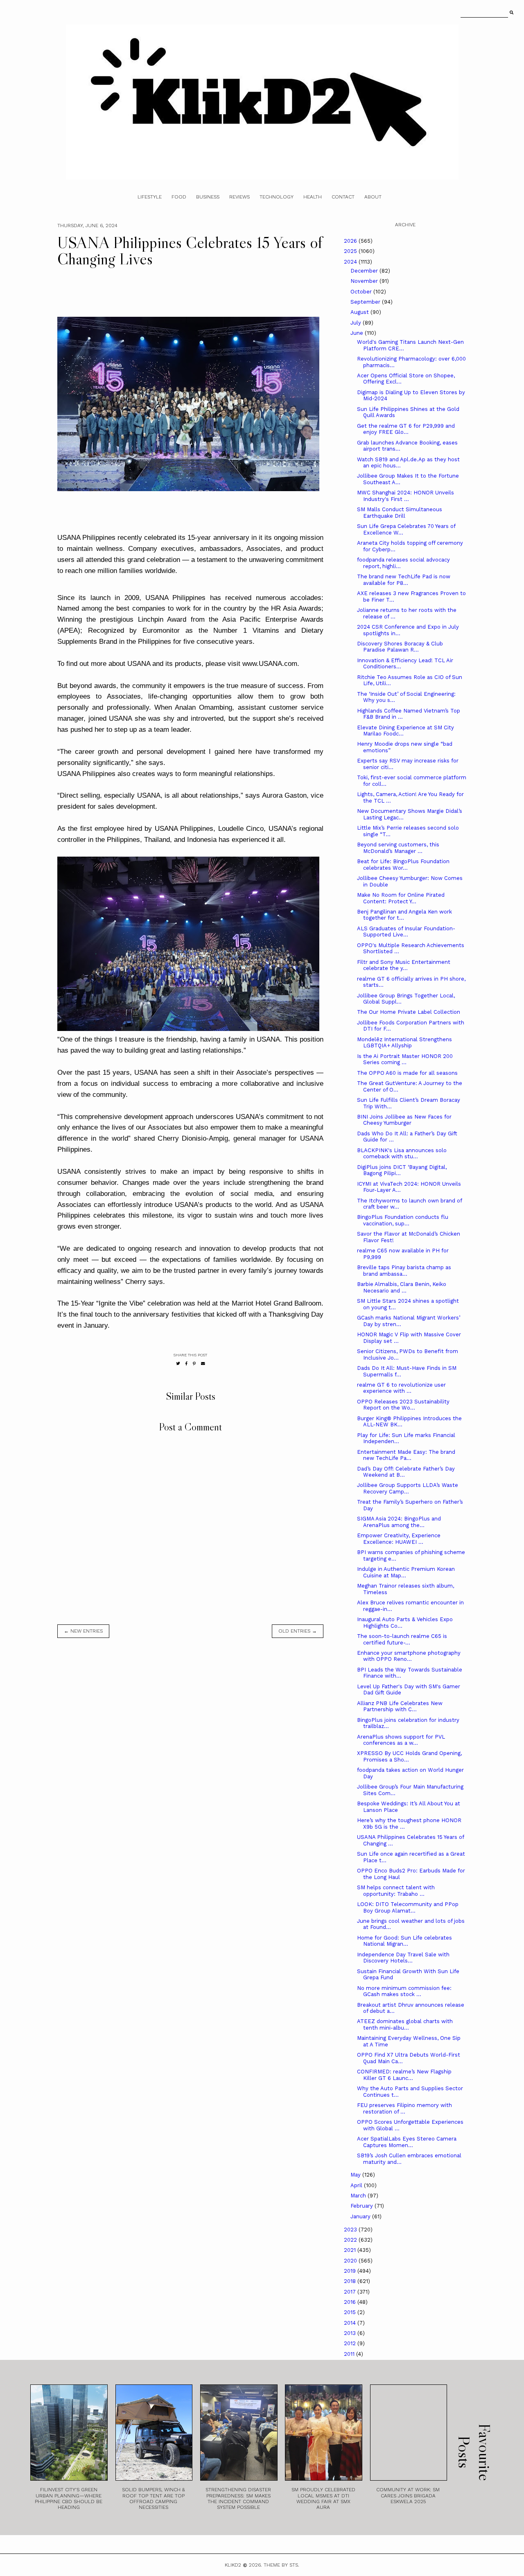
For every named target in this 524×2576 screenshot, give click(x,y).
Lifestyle (150, 197)
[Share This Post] (186, 1364)
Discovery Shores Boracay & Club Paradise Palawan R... (400, 647)
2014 (351, 2323)
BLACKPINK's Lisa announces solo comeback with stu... (402, 1154)
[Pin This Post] (194, 1364)
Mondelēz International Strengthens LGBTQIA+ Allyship (404, 1043)
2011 (350, 2354)
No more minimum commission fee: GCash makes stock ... (404, 1991)
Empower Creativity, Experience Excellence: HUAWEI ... (399, 1539)
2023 (351, 2230)
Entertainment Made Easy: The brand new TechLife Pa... (406, 1455)
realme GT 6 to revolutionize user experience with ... (401, 1388)
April (357, 2185)
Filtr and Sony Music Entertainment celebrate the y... (404, 965)
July (357, 323)
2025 (351, 251)
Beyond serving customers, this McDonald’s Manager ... (398, 848)
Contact (343, 197)
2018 (351, 2281)
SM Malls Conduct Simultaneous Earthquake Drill (400, 513)
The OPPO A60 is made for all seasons (407, 1073)
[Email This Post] (203, 1364)
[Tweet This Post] (178, 1364)
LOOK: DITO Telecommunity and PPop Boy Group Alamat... (408, 1907)
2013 (351, 2333)
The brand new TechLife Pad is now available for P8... (404, 580)
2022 (351, 2240)
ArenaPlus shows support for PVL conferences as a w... (401, 1740)
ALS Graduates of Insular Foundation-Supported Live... (406, 932)
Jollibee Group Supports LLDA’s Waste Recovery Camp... (408, 1488)
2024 (351, 262)
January (361, 2216)
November (365, 281)
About (373, 197)
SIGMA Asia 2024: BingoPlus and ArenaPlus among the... (399, 1522)
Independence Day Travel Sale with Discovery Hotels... (403, 1958)
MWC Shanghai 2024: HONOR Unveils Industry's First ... (405, 496)
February (363, 2206)
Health (313, 197)
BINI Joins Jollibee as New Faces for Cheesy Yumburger (404, 1120)
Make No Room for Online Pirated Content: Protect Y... (401, 898)
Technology (277, 197)
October (362, 292)
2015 (351, 2312)
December (365, 271)
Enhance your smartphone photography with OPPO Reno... (409, 1656)
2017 (351, 2292)
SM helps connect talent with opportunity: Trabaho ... (396, 1891)
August (360, 312)
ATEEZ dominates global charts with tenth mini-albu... (405, 2024)
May (356, 2175)
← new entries (83, 1631)
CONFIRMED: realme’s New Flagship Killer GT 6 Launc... (404, 2075)
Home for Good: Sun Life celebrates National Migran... (404, 1941)
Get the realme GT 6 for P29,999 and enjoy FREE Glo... (406, 429)
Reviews (239, 197)
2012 (351, 2343)
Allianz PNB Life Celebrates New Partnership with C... (400, 1706)
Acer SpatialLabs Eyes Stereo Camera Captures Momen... (407, 2142)
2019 (351, 2271)
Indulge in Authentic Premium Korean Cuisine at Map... (406, 1572)
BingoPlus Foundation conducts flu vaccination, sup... (403, 1220)
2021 (351, 2250)
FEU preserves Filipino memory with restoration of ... (404, 2108)
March (359, 2196)
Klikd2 (233, 2565)
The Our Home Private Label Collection (409, 1012)
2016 (351, 2302)
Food (179, 197)
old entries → (298, 1631)
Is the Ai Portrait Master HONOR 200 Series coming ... (405, 1059)
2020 (351, 2261)
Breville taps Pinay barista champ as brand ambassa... (404, 1271)
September (366, 302)
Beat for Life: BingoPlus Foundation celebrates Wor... (403, 865)
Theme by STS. (281, 2565)
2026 (351, 241)
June (358, 333)
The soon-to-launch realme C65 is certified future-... (402, 1639)
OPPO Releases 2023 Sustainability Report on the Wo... (403, 1405)
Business (208, 197)
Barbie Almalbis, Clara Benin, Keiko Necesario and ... (402, 1287)
